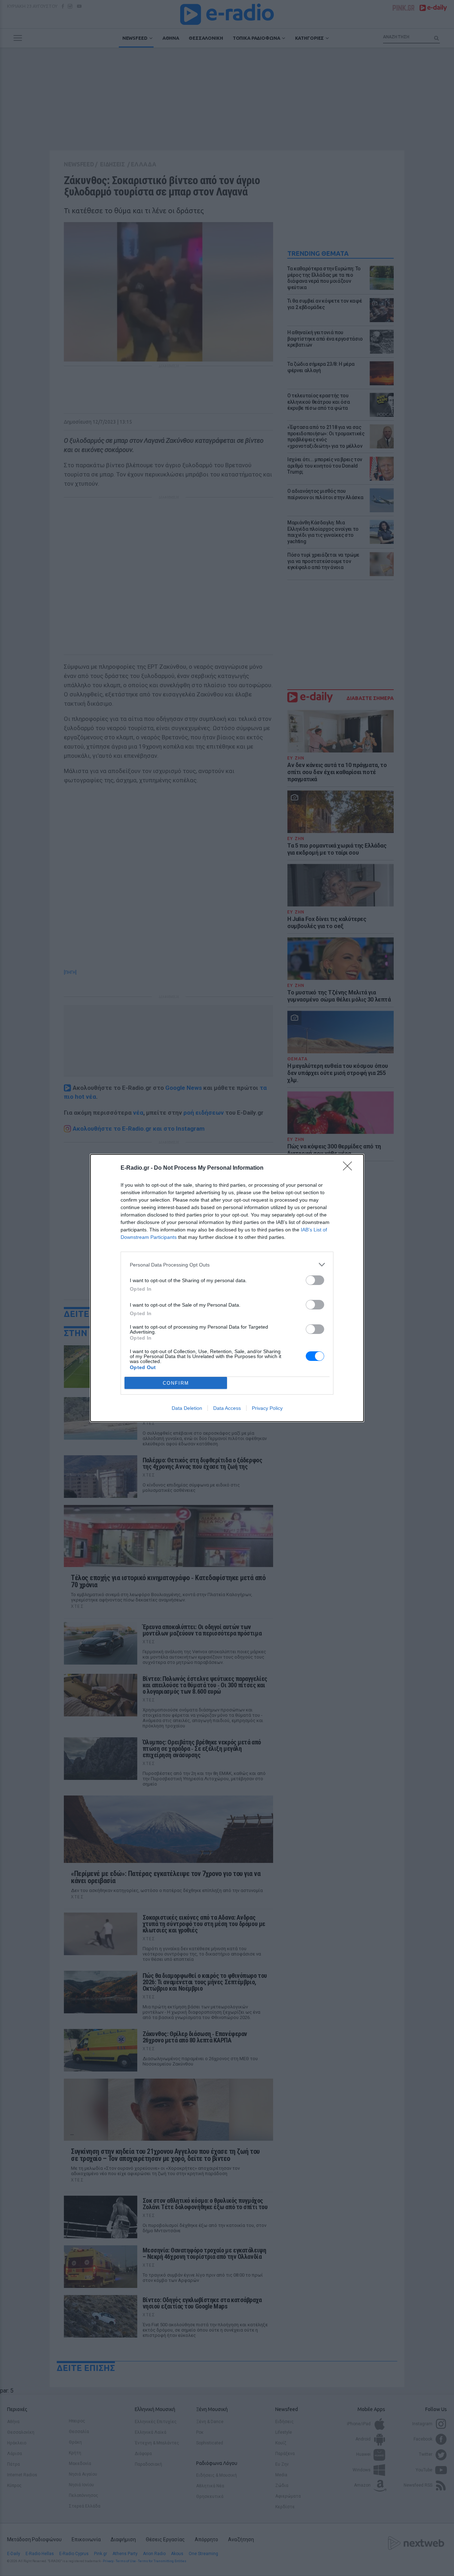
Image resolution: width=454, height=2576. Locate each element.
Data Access (227, 1408)
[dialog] (227, 1288)
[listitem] (227, 1265)
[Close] (350, 1168)
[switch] (315, 1280)
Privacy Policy (267, 1408)
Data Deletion (187, 1408)
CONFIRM (176, 1383)
